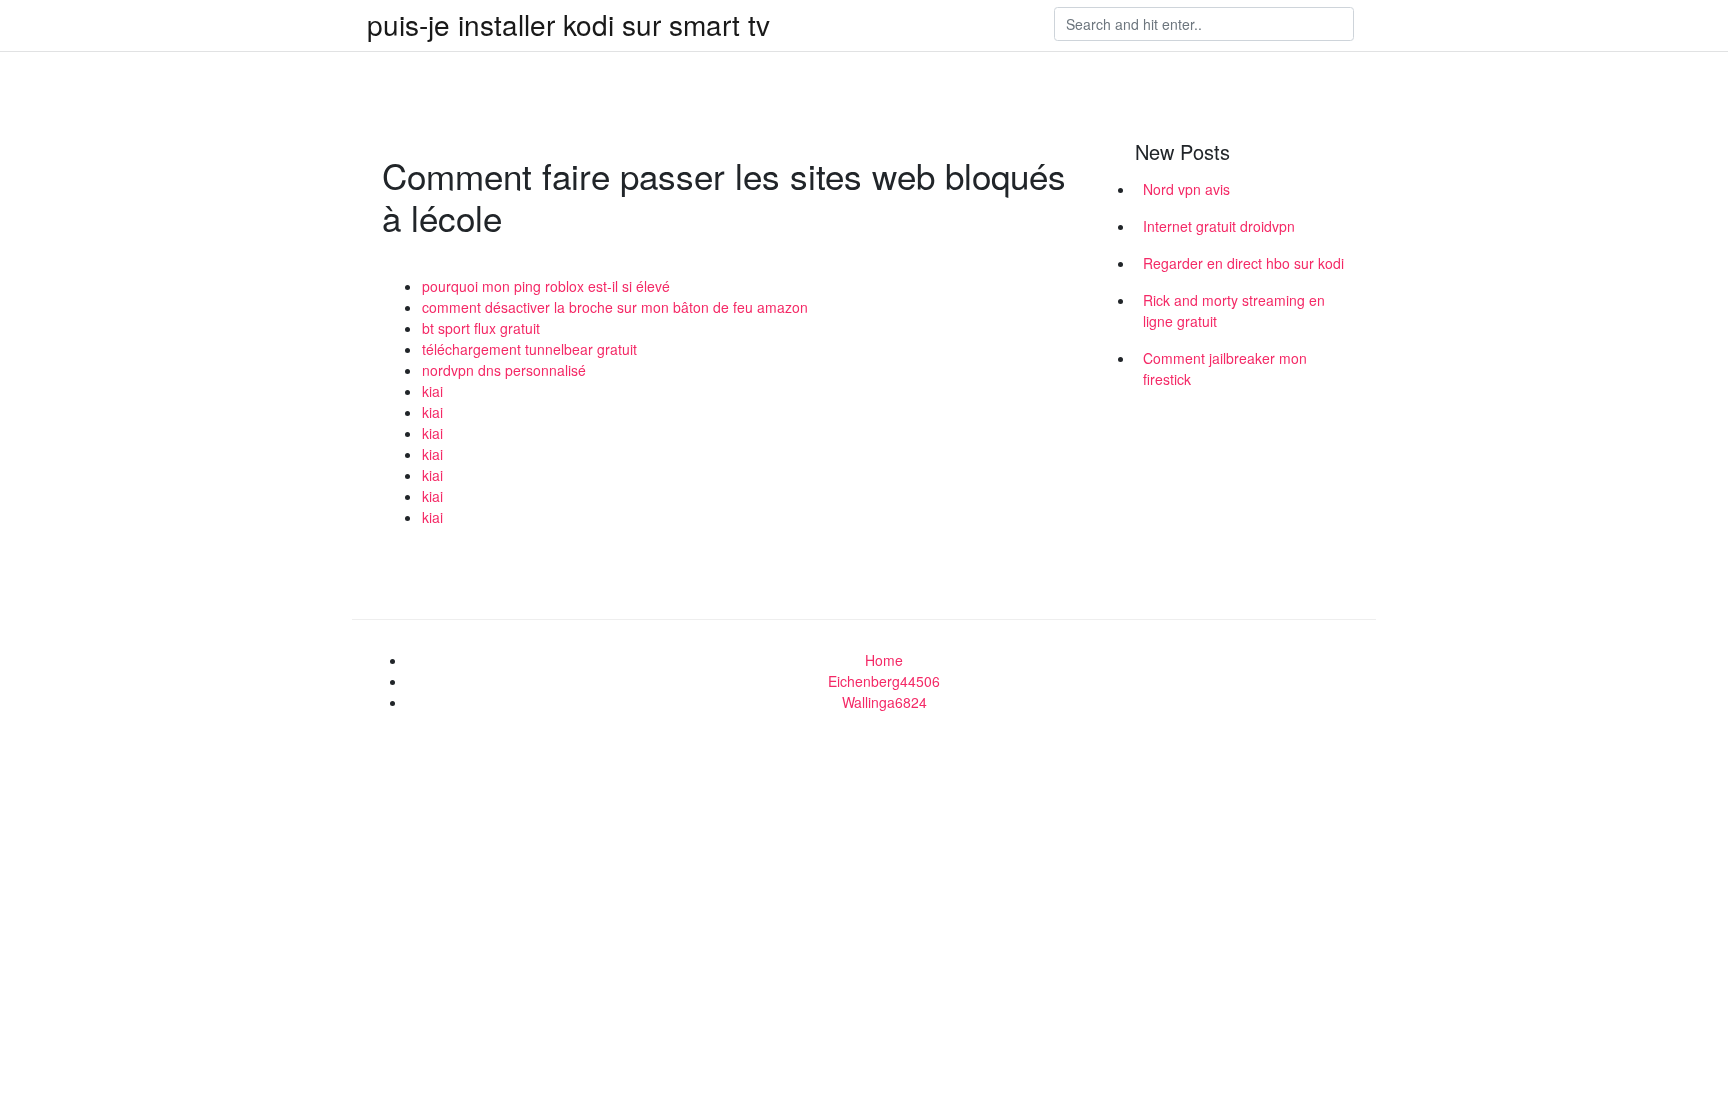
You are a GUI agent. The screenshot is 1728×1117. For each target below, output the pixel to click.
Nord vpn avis (1186, 189)
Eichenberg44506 (884, 681)
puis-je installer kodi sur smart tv (568, 24)
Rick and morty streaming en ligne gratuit (1234, 310)
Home (884, 660)
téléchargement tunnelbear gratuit (529, 349)
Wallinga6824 (884, 702)
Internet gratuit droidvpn (1219, 226)
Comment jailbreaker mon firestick (1225, 368)
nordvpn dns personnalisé (504, 370)
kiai (432, 391)
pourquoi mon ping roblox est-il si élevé (546, 286)
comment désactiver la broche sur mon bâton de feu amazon (615, 307)
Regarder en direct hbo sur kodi (1243, 263)
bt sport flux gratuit (481, 328)
